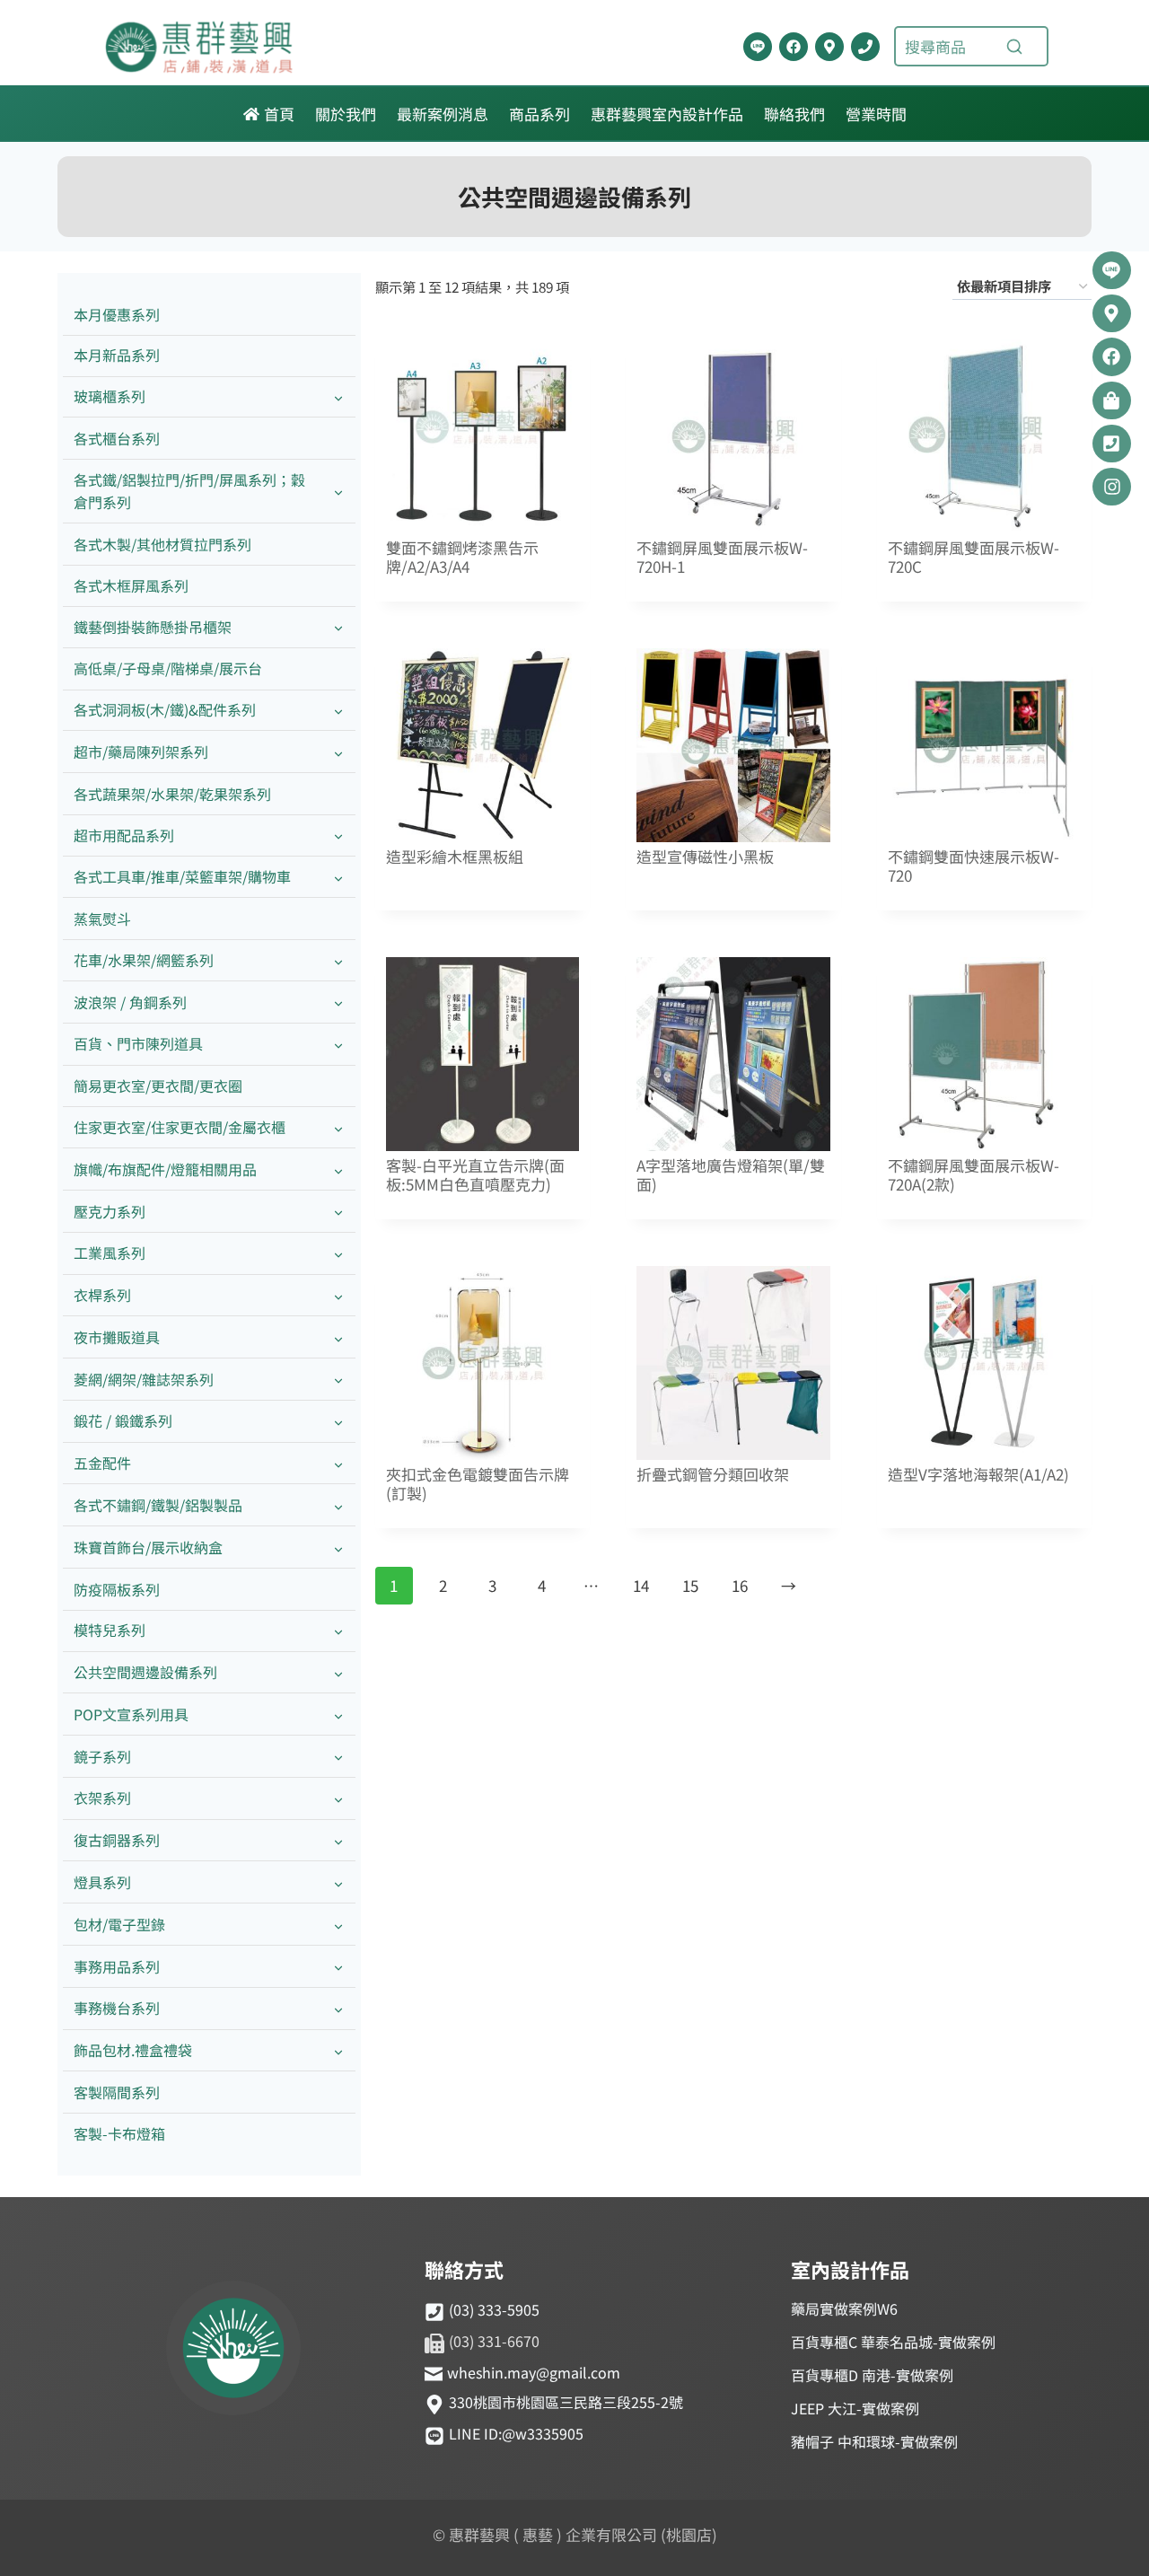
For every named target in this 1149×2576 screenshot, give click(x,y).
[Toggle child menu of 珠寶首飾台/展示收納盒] (338, 1547)
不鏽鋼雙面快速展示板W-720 (974, 866)
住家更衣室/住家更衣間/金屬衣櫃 (180, 1127)
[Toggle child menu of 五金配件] (338, 1464)
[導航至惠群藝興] (829, 47)
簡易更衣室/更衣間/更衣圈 (158, 1086)
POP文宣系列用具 (131, 1714)
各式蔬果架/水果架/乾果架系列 (172, 794)
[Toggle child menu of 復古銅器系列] (338, 1841)
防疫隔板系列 (117, 1589)
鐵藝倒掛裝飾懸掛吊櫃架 (153, 627)
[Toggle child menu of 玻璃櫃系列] (338, 397)
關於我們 (346, 114)
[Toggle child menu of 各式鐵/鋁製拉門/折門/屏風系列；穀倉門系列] (338, 491)
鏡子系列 (102, 1756)
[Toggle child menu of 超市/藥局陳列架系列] (338, 752)
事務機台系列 (117, 2008)
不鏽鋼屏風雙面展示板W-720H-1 (722, 558)
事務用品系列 (117, 1966)
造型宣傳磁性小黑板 (705, 857)
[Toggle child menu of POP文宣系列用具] (338, 1714)
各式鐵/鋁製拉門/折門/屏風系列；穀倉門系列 (189, 491)
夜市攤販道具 (117, 1337)
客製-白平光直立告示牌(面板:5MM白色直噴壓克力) (475, 1175)
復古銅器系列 (117, 1840)
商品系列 (539, 114)
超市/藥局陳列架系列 (141, 752)
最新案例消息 (443, 114)
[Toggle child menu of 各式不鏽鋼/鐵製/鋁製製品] (338, 1505)
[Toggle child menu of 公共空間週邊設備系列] (338, 1673)
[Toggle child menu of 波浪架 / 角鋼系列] (338, 1002)
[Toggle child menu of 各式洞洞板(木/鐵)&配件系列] (338, 711)
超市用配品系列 (124, 835)
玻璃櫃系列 (110, 396)
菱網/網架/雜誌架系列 (144, 1379)
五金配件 (102, 1463)
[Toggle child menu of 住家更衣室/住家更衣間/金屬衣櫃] (338, 1127)
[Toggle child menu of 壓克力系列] (338, 1212)
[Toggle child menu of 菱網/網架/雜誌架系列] (338, 1380)
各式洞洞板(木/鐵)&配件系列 (165, 709)
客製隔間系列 (117, 2092)
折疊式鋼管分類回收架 (713, 1475)
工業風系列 (110, 1253)
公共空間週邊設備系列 (145, 1672)
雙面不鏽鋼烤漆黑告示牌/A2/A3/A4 (462, 558)
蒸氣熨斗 (102, 919)
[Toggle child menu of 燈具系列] (338, 1882)
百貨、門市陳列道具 (138, 1043)
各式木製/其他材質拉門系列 (162, 544)
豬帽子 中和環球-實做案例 (874, 2441)
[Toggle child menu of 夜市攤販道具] (338, 1337)
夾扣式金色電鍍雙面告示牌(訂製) (478, 1484)
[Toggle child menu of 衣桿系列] (338, 1296)
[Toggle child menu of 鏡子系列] (338, 1757)
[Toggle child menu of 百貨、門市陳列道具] (338, 1045)
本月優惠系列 (117, 314)
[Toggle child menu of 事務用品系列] (338, 1967)
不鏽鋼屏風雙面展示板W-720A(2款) (974, 1175)
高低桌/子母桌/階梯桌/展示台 (168, 668)
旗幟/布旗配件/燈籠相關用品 (165, 1169)
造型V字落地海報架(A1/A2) (978, 1475)
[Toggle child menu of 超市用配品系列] (338, 835)
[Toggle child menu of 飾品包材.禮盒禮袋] (338, 2051)
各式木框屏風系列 (131, 585)
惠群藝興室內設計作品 (667, 114)
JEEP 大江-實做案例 (855, 2408)
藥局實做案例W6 (844, 2308)
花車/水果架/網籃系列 (144, 960)
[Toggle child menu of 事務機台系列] (338, 2009)
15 (690, 1585)
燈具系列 (102, 1882)
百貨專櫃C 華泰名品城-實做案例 (893, 2342)
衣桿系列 (102, 1295)
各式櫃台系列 (117, 438)
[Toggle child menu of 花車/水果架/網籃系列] (338, 960)
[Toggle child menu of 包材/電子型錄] (338, 1925)
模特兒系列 (110, 1630)
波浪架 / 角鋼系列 (130, 1002)
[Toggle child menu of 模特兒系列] (338, 1631)
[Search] (1014, 47)
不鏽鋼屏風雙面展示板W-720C (974, 558)
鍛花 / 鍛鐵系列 (123, 1420)
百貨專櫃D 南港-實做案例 (872, 2375)
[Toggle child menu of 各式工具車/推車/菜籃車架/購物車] (338, 878)
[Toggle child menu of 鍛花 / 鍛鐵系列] (338, 1422)
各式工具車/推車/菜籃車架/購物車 (182, 876)
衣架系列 (102, 1798)
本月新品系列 (117, 355)
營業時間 (876, 114)
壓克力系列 (110, 1211)
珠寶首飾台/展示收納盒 (148, 1547)
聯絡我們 (794, 114)
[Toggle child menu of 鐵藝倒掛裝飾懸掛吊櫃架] (338, 627)
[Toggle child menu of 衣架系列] (338, 1799)
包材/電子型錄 (119, 1924)
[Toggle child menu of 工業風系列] (338, 1254)
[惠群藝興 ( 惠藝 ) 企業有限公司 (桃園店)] (233, 2351)
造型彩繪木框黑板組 (455, 857)
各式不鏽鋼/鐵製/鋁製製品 (158, 1505)
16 (740, 1585)
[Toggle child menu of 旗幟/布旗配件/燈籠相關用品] (338, 1169)
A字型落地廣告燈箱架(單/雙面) (731, 1175)
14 (641, 1585)
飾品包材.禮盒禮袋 (133, 2050)
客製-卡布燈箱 (119, 2133)
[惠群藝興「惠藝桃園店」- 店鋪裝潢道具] (758, 47)
